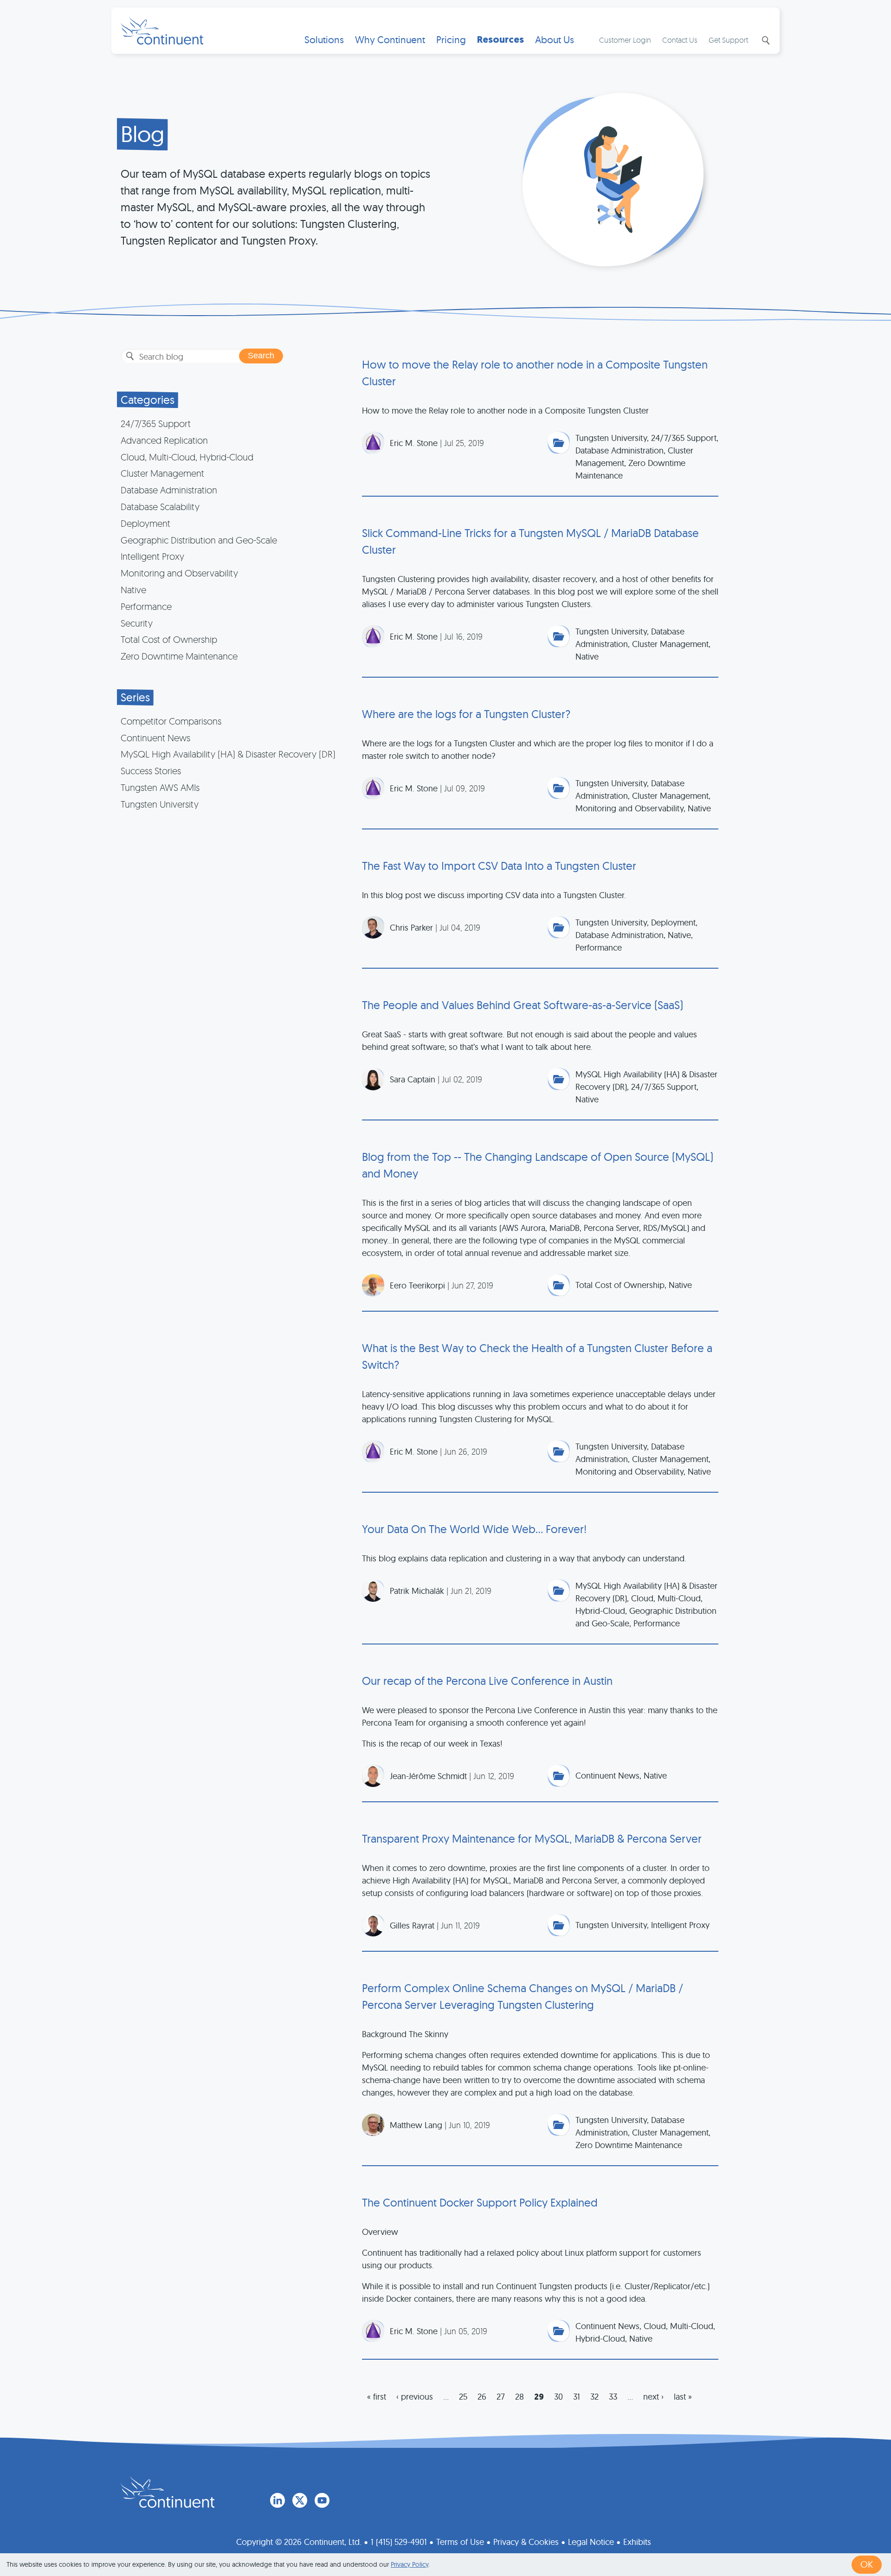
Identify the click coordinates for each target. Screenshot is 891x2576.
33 (613, 2397)
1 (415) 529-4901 (399, 2542)
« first (377, 2397)
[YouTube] (322, 2500)
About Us (555, 40)
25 (463, 2397)
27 (501, 2397)
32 (594, 2397)
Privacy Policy (410, 2564)
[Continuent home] (162, 31)
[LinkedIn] (278, 2500)
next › (653, 2397)
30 (558, 2397)
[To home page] (168, 2492)
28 (520, 2397)
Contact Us (680, 40)
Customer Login (625, 40)
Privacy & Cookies (526, 2542)
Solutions (324, 40)
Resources (500, 40)
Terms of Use (460, 2542)
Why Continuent (390, 40)
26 (482, 2397)
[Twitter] (300, 2500)
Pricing (451, 40)
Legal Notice (591, 2542)
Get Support (728, 40)
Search (765, 40)
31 (577, 2397)
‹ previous (415, 2397)
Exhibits (637, 2542)
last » (683, 2397)
